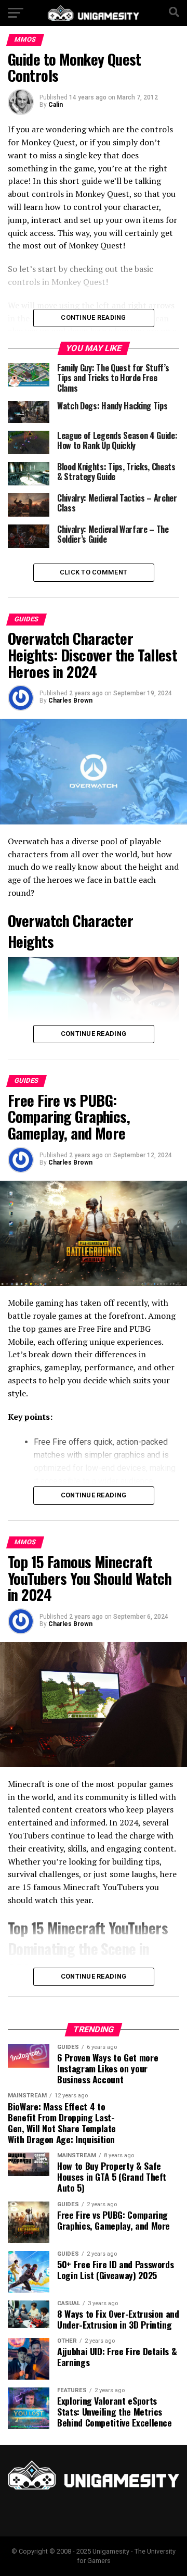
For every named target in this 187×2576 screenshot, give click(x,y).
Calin (56, 105)
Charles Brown (70, 701)
